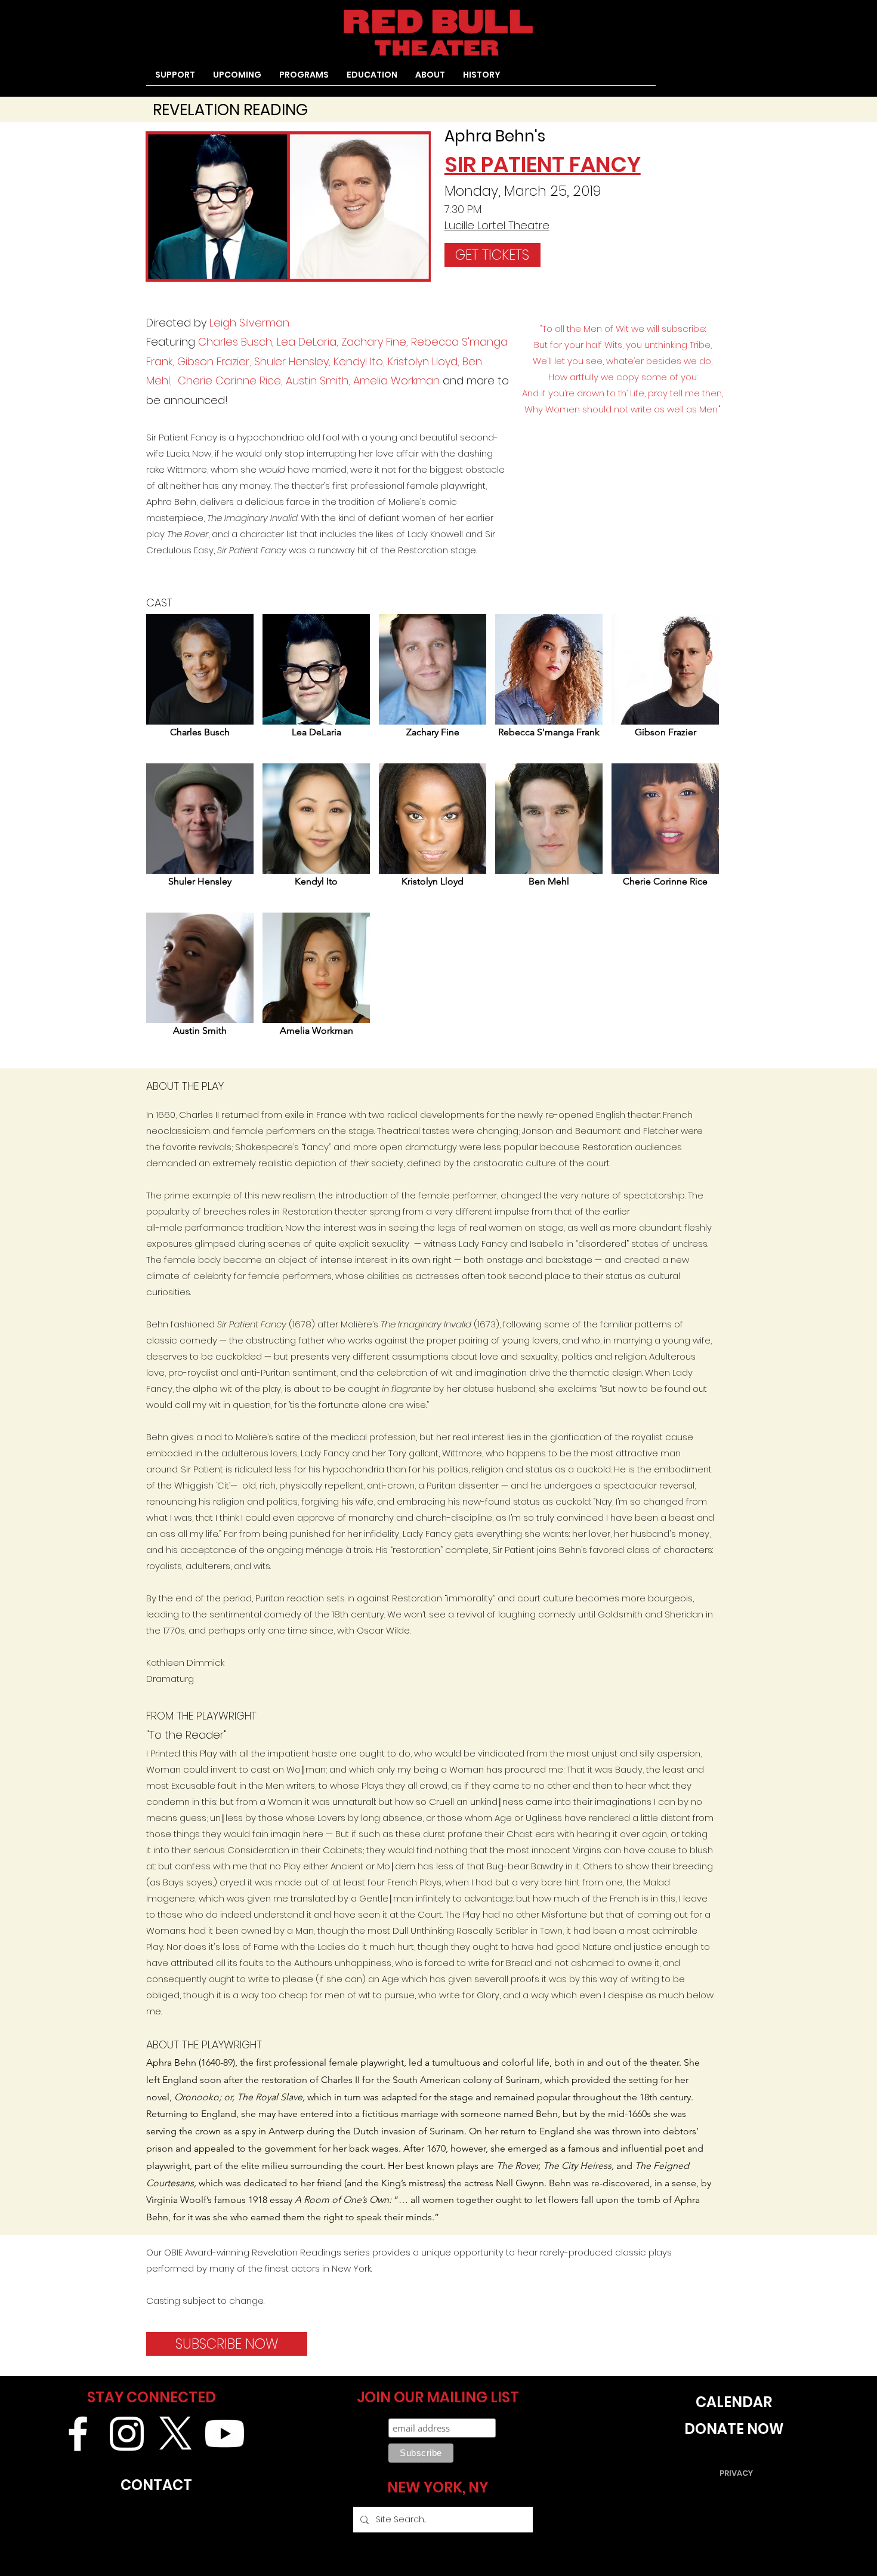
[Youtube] (225, 2434)
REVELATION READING (230, 110)
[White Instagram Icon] (127, 2434)
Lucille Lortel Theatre (497, 225)
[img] (200, 684)
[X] (176, 2434)
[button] (304, 79)
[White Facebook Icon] (78, 2434)
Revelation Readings (297, 2252)
